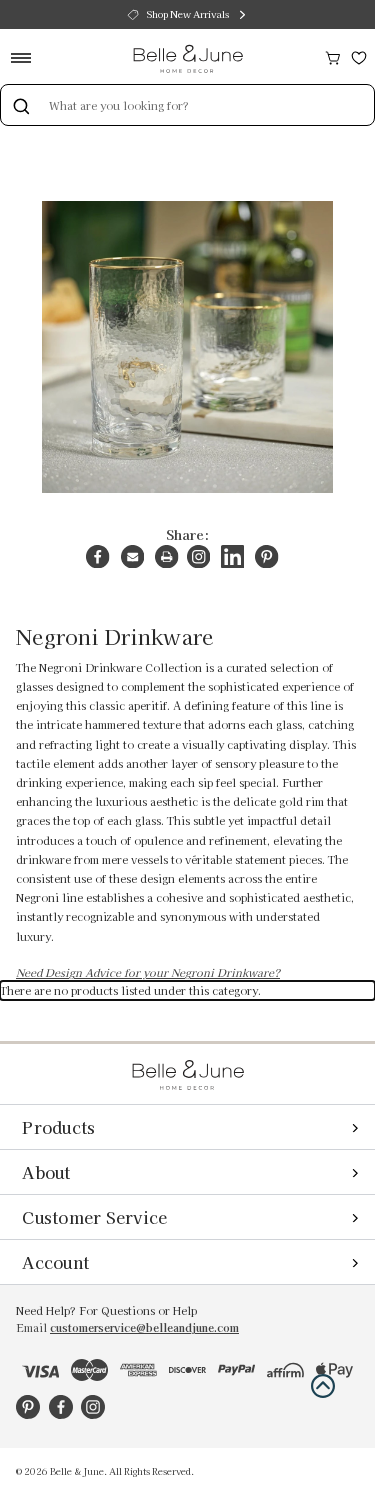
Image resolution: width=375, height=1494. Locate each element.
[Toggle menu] (27, 57)
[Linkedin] (232, 556)
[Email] (132, 556)
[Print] (166, 556)
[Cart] (333, 55)
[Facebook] (97, 556)
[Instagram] (198, 556)
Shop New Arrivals (188, 14)
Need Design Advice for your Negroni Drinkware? (148, 972)
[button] (323, 1386)
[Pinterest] (266, 556)
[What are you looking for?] (21, 105)
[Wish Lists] (359, 55)
